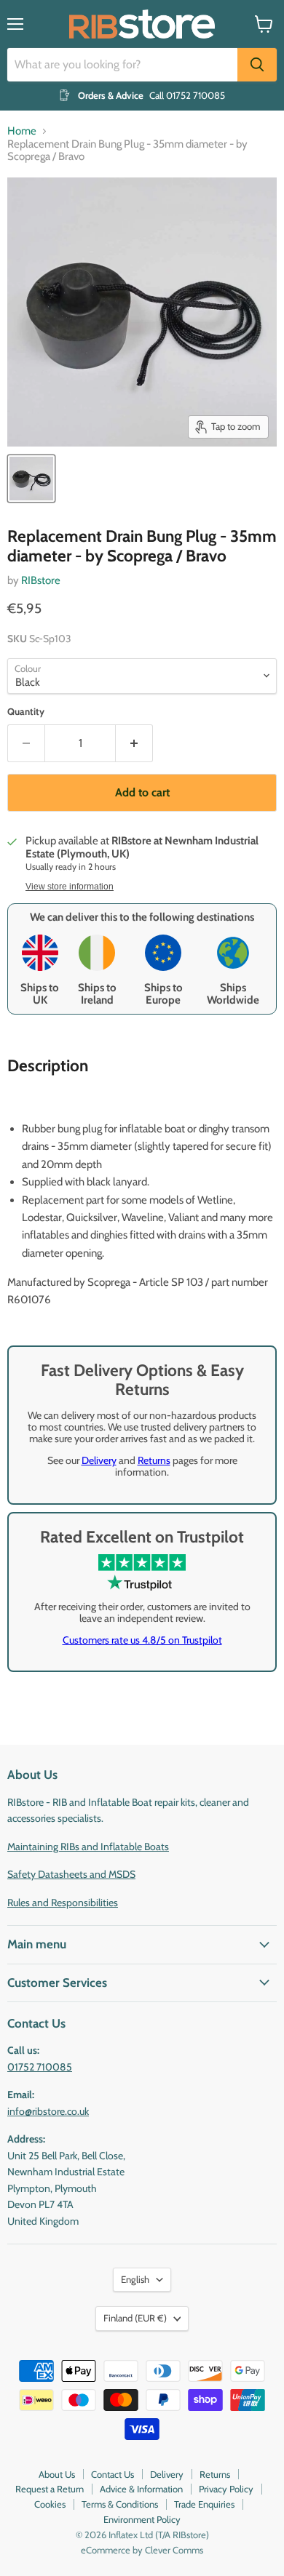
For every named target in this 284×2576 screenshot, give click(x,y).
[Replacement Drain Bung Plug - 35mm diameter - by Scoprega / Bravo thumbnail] (31, 479)
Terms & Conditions (120, 2504)
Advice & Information (141, 2489)
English (135, 2279)
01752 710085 (40, 2067)
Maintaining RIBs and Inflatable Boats (88, 1847)
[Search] (257, 65)
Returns (154, 1460)
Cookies (50, 2504)
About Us (57, 2474)
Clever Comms (174, 2550)
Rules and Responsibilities (63, 1903)
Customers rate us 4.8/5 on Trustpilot (142, 1640)
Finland (135, 2318)
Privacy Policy (226, 2489)
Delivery (99, 1460)
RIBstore (41, 580)
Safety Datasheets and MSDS (71, 1874)
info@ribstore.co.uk (48, 2111)
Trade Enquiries (204, 2504)
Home (22, 131)
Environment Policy (142, 2519)
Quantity (26, 712)
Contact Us (113, 2474)
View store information (70, 887)
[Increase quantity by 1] (134, 743)
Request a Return (50, 2489)
